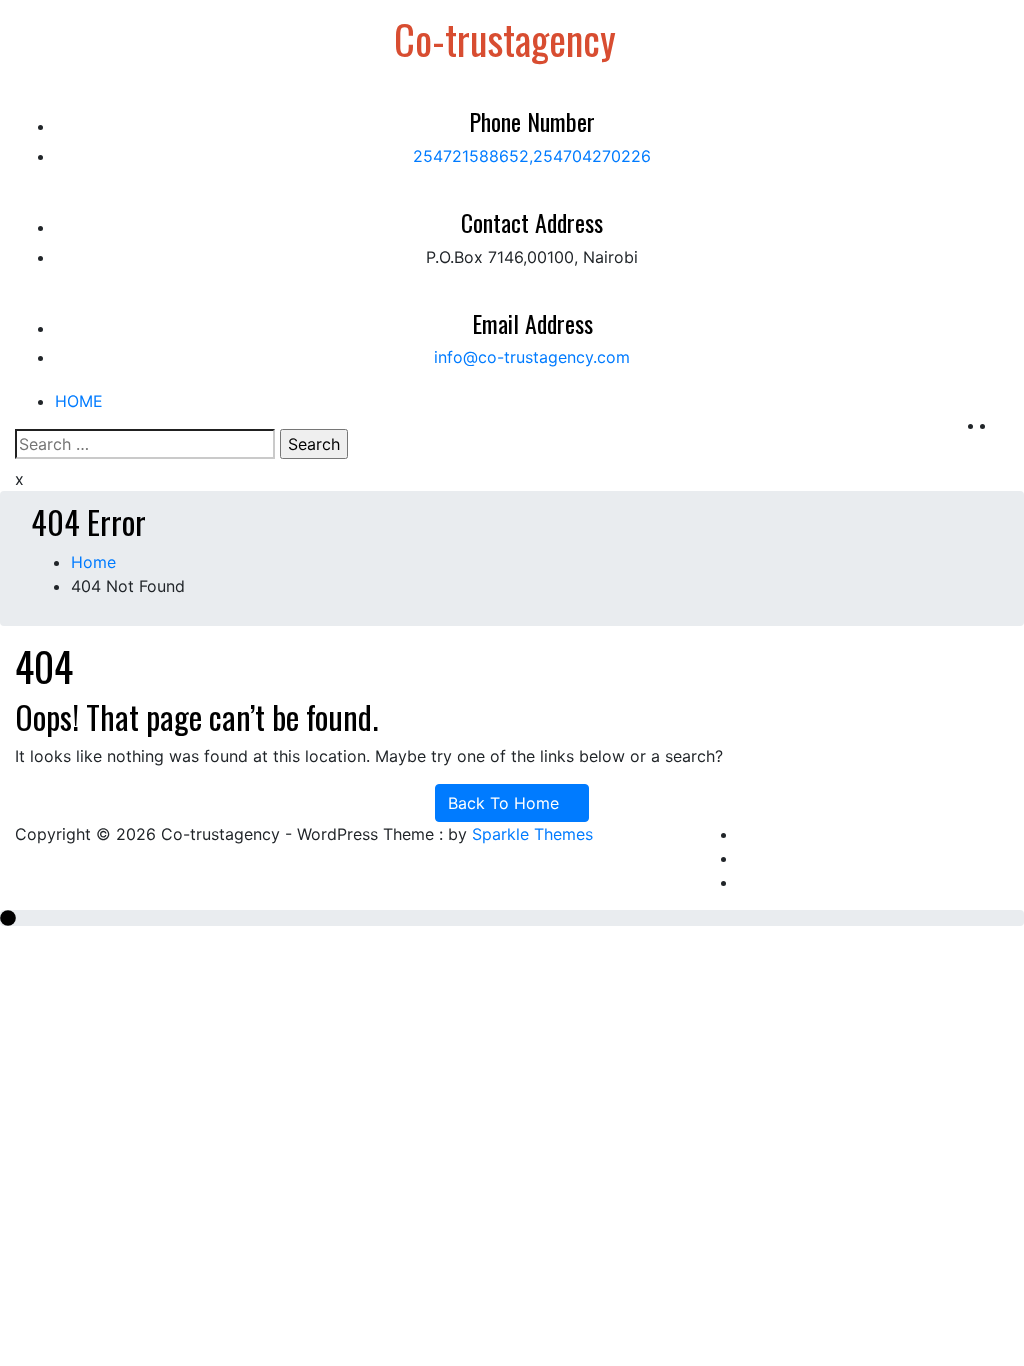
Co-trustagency (505, 39)
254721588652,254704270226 (532, 156)
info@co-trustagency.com (532, 357)
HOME (79, 401)
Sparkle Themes (532, 834)
